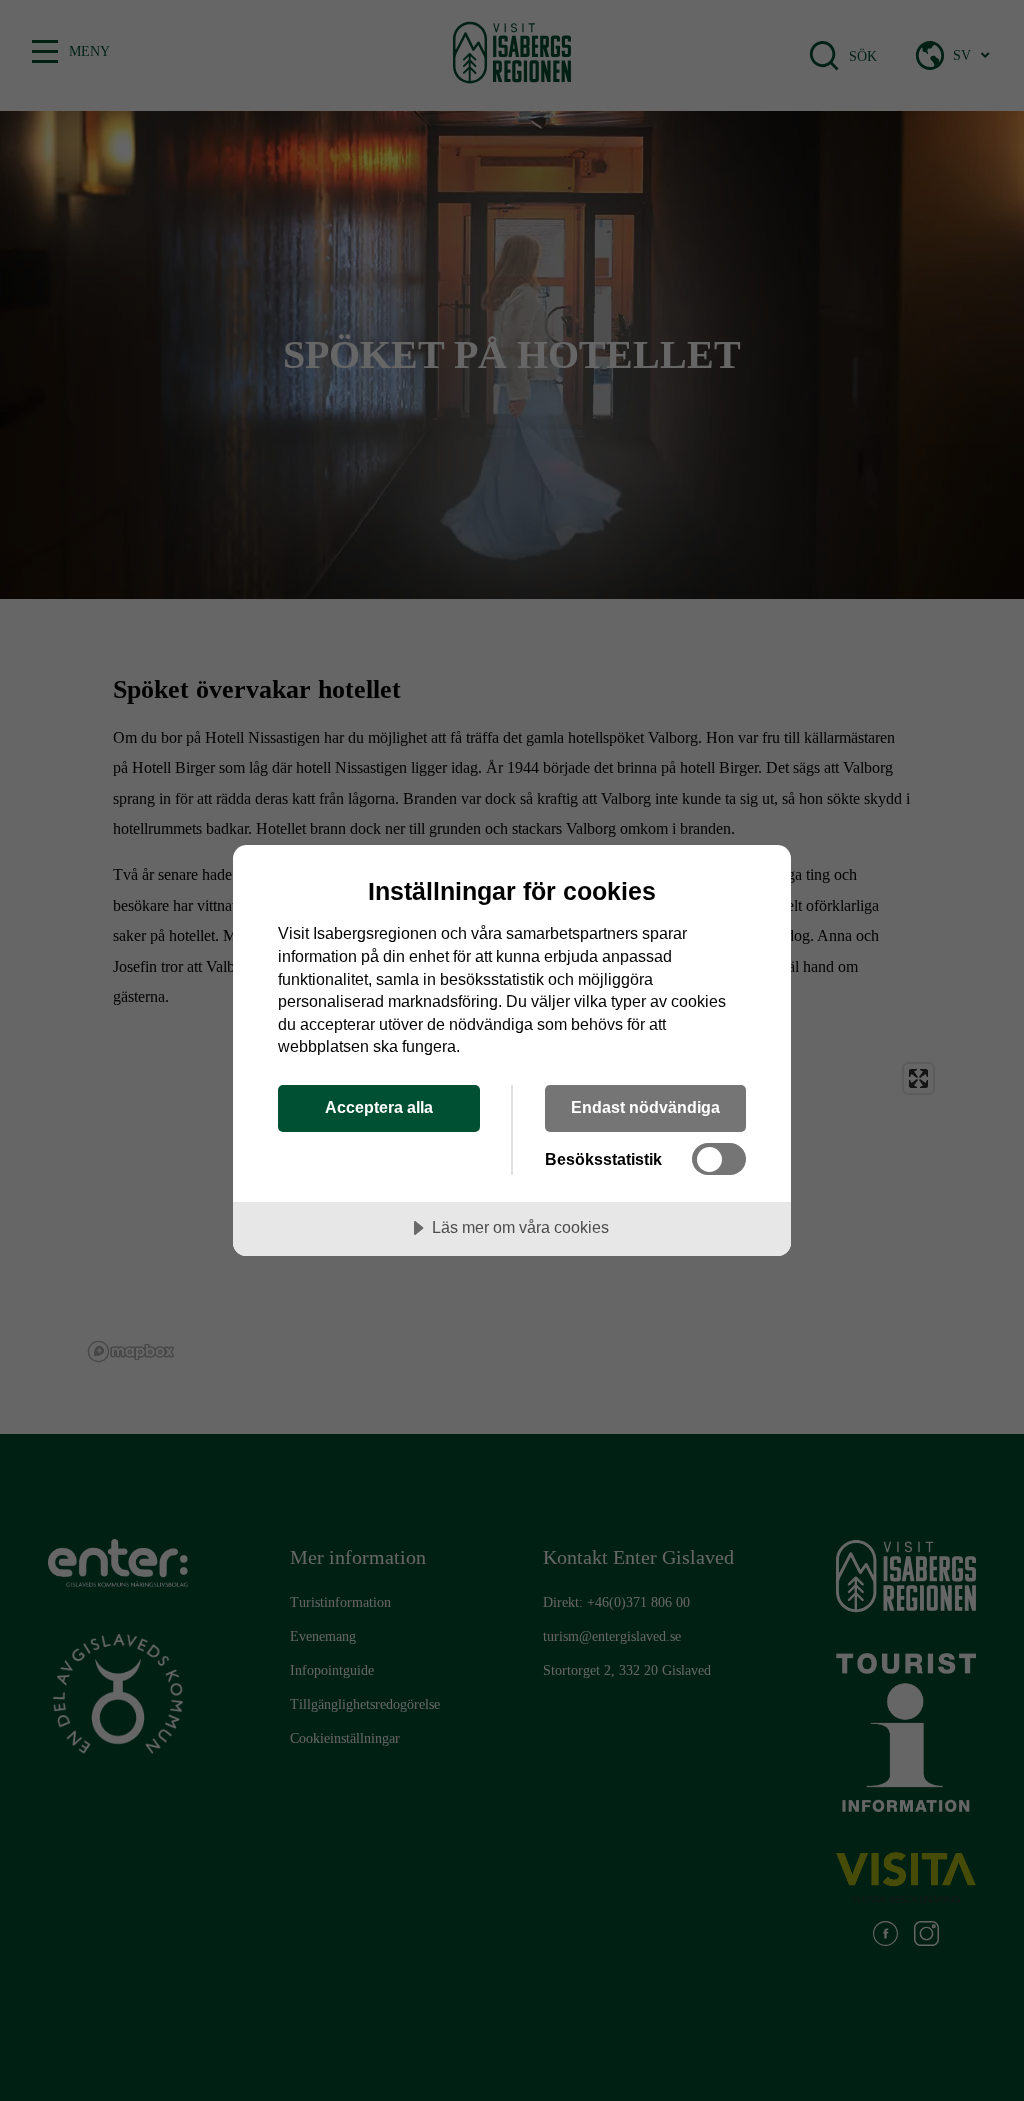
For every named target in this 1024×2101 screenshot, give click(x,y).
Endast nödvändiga (645, 1107)
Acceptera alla (379, 1107)
